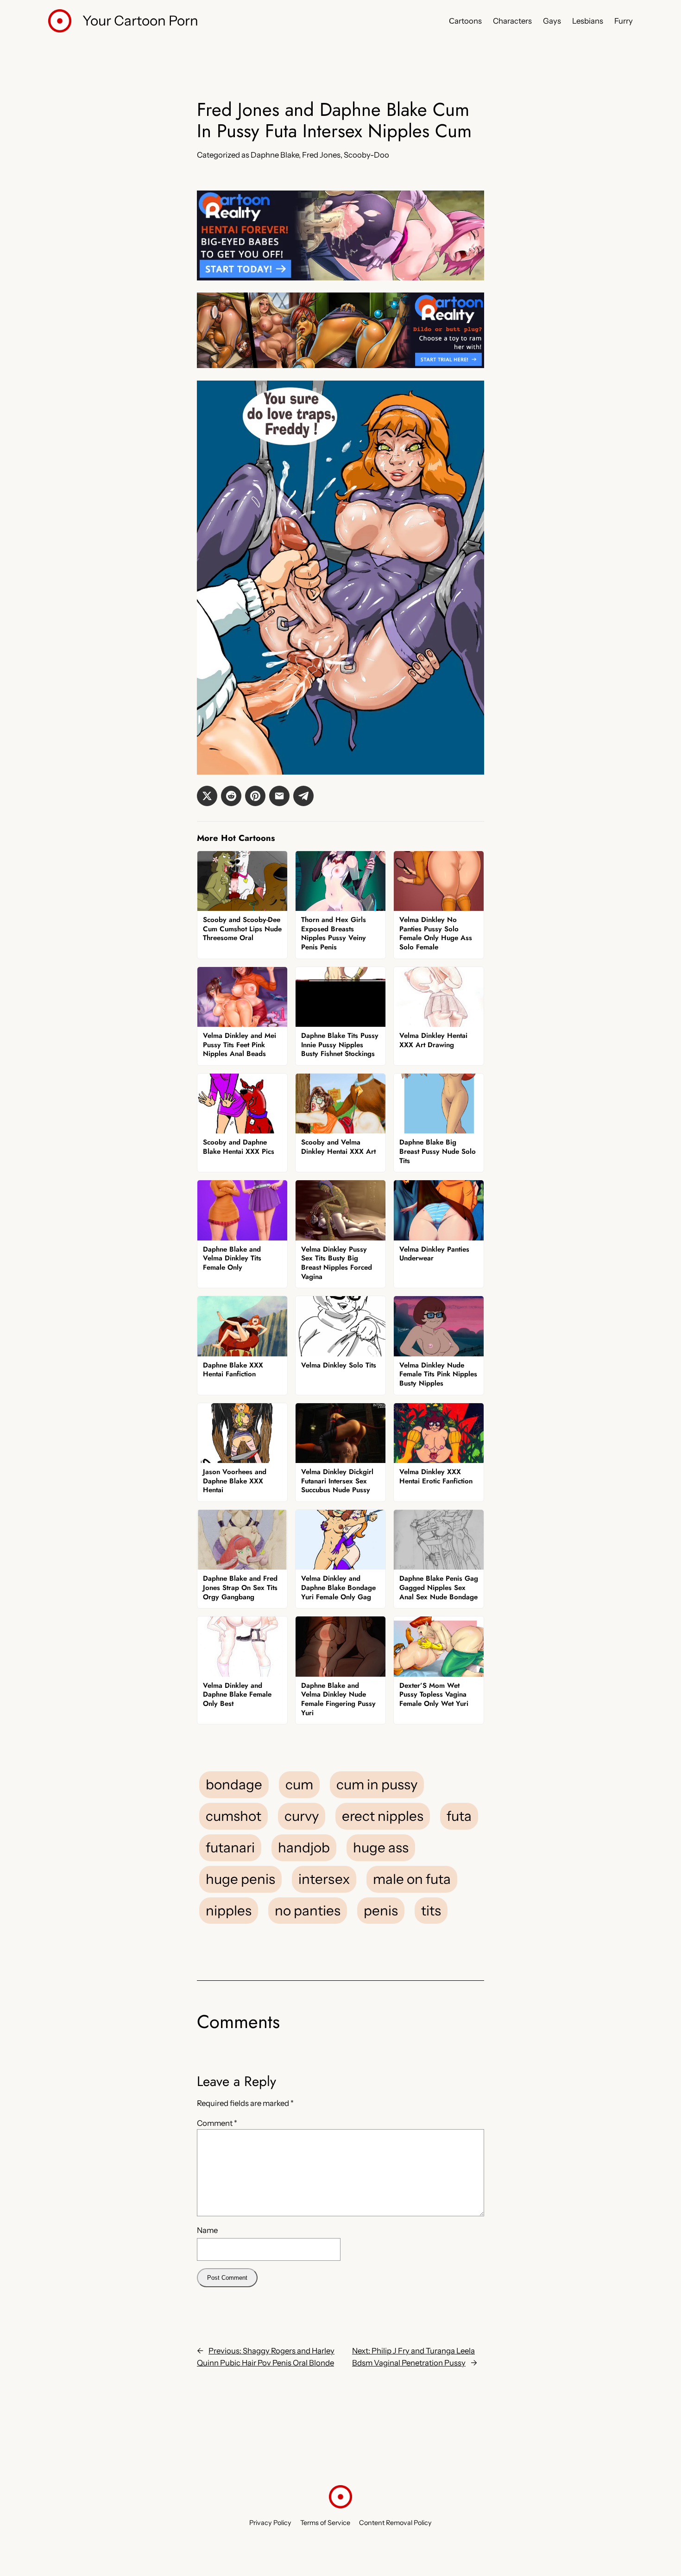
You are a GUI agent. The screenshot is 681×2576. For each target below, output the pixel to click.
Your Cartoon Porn (140, 20)
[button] (207, 796)
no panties (308, 1910)
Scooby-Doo (366, 155)
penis (381, 1910)
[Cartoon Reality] (340, 278)
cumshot (233, 1816)
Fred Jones (321, 155)
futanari (230, 1847)
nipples (229, 1910)
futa (459, 1816)
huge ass (381, 1847)
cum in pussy (377, 1784)
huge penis (240, 1879)
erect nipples (383, 1816)
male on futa (412, 1879)
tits (431, 1910)
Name (207, 2230)
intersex (324, 1879)
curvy (302, 1816)
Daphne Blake (275, 155)
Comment (217, 2123)
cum (299, 1784)
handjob (304, 1847)
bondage (234, 1784)
